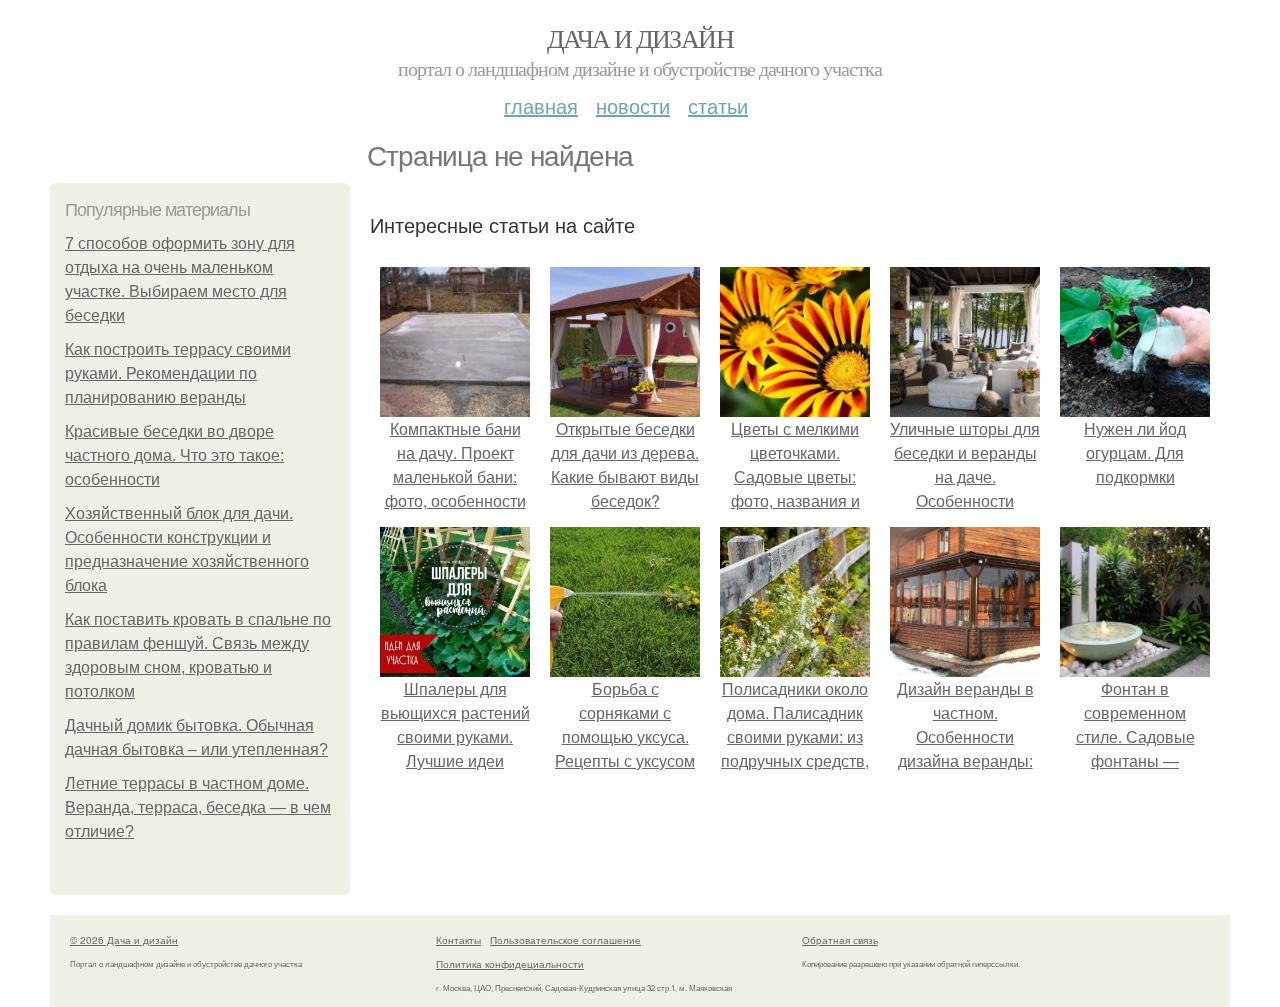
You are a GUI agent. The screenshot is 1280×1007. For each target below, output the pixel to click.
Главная (541, 105)
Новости (633, 105)
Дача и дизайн (640, 38)
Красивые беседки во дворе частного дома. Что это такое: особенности (174, 455)
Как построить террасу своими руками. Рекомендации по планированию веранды (178, 373)
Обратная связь (840, 940)
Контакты (458, 940)
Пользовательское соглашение (565, 940)
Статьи (718, 105)
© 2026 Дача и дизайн (124, 940)
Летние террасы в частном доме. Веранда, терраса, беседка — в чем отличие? (198, 807)
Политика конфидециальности (510, 964)
